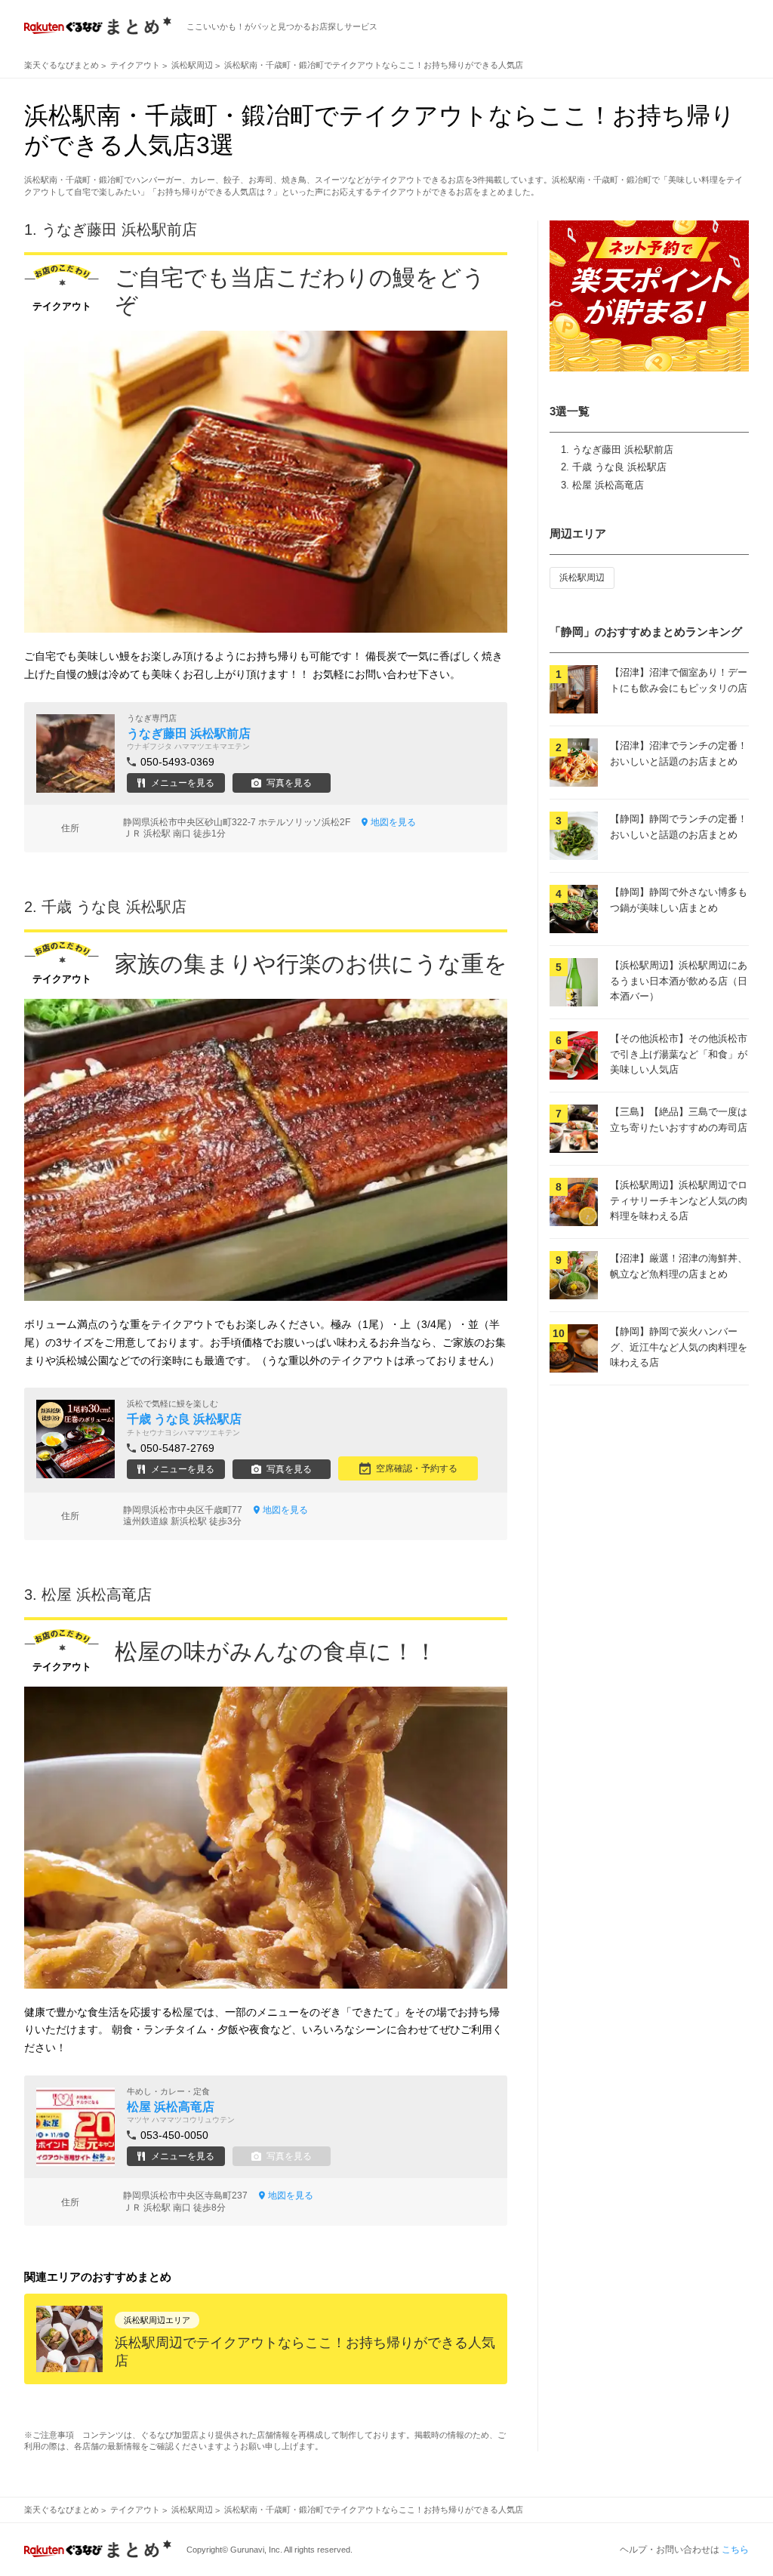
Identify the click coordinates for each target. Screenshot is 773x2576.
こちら (735, 2550)
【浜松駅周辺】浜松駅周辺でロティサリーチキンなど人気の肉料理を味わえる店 (679, 1201)
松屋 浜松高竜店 (608, 485)
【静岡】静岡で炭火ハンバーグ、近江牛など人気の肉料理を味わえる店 (679, 1347)
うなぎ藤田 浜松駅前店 (623, 450)
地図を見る (393, 822)
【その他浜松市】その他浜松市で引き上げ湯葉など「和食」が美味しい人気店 (679, 1054)
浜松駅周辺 (582, 578)
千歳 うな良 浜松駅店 (619, 467)
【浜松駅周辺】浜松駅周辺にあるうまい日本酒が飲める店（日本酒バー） (679, 981)
